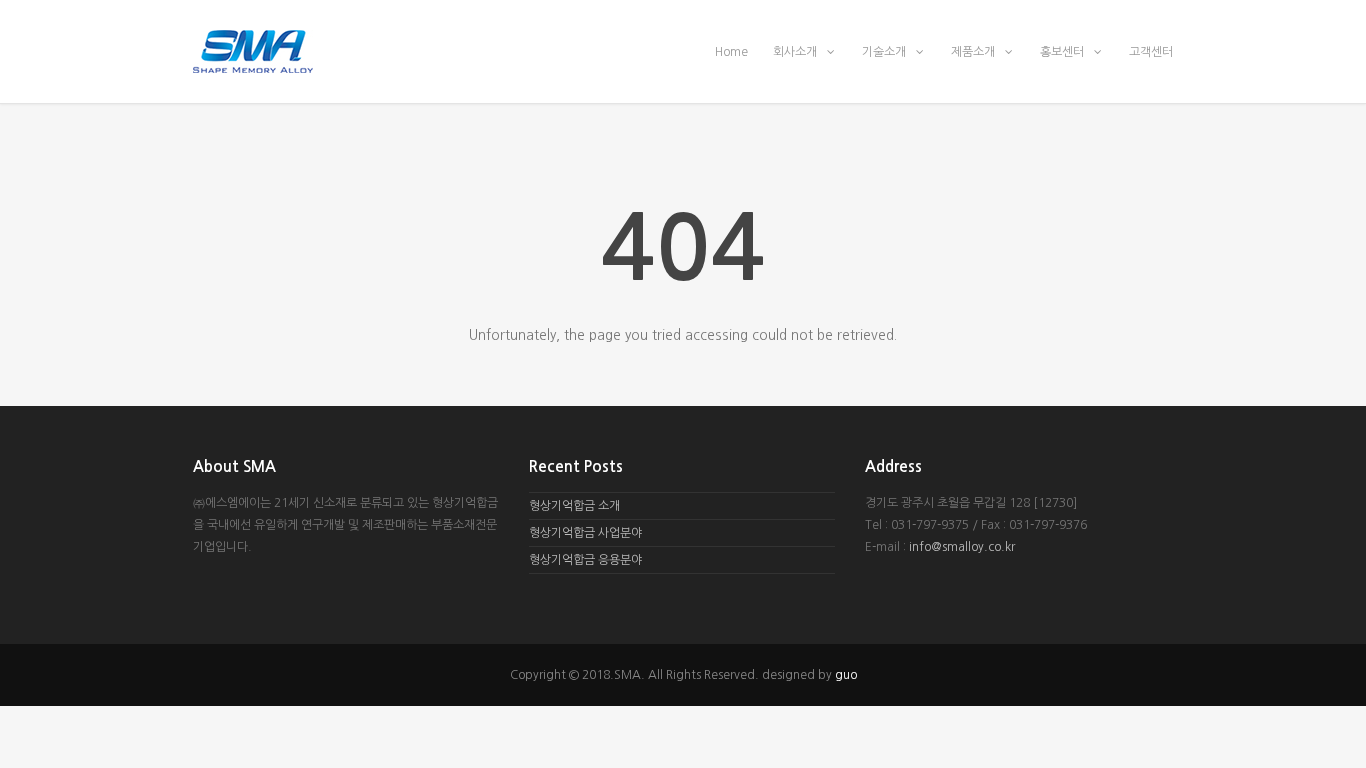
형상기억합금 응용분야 (585, 560)
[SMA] (683, 51)
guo (846, 675)
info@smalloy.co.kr (962, 547)
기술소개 (885, 52)
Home (731, 52)
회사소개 (796, 52)
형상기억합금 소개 (574, 506)
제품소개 (974, 52)
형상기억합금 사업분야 (585, 533)
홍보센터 (1063, 52)
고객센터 (1151, 52)
